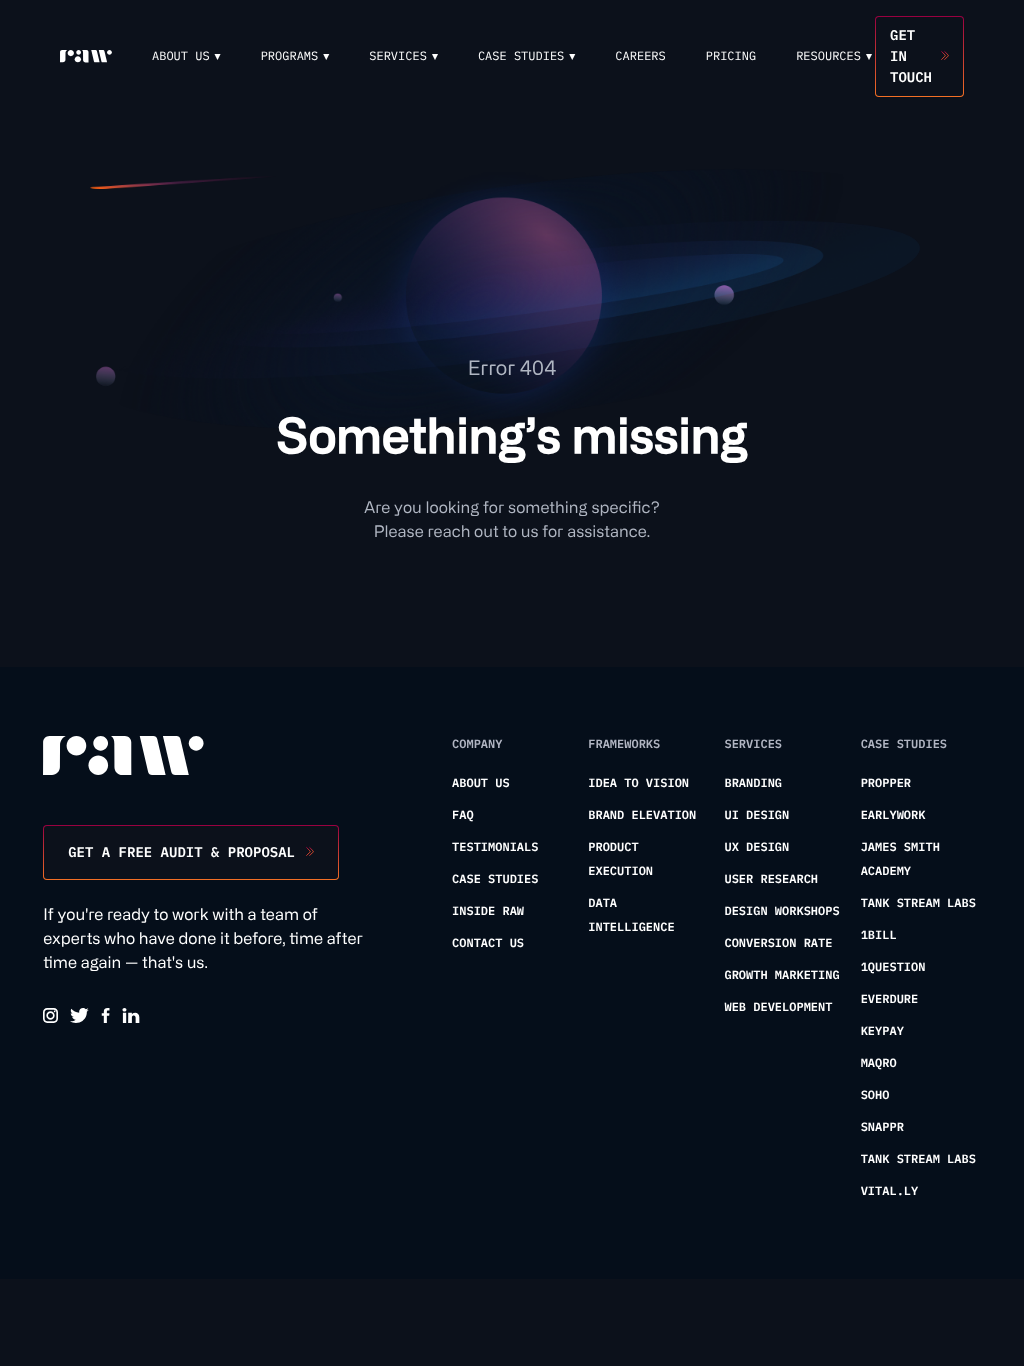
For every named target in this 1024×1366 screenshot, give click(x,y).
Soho (875, 1095)
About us (481, 783)
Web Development (778, 1007)
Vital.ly (890, 1191)
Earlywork (893, 815)
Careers (640, 56)
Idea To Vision (638, 783)
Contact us (488, 943)
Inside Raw (488, 911)
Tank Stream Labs (918, 903)
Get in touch (911, 56)
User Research (771, 879)
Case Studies (495, 879)
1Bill (879, 935)
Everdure (890, 999)
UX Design (756, 847)
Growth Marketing (781, 975)
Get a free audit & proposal (181, 852)
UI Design (756, 815)
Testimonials (495, 847)
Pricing (731, 56)
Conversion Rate (778, 943)
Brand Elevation (642, 815)
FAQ (463, 815)
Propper (886, 783)
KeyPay (882, 1031)
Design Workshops (781, 911)
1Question (893, 967)
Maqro (879, 1063)
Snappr (882, 1127)
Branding (753, 783)
